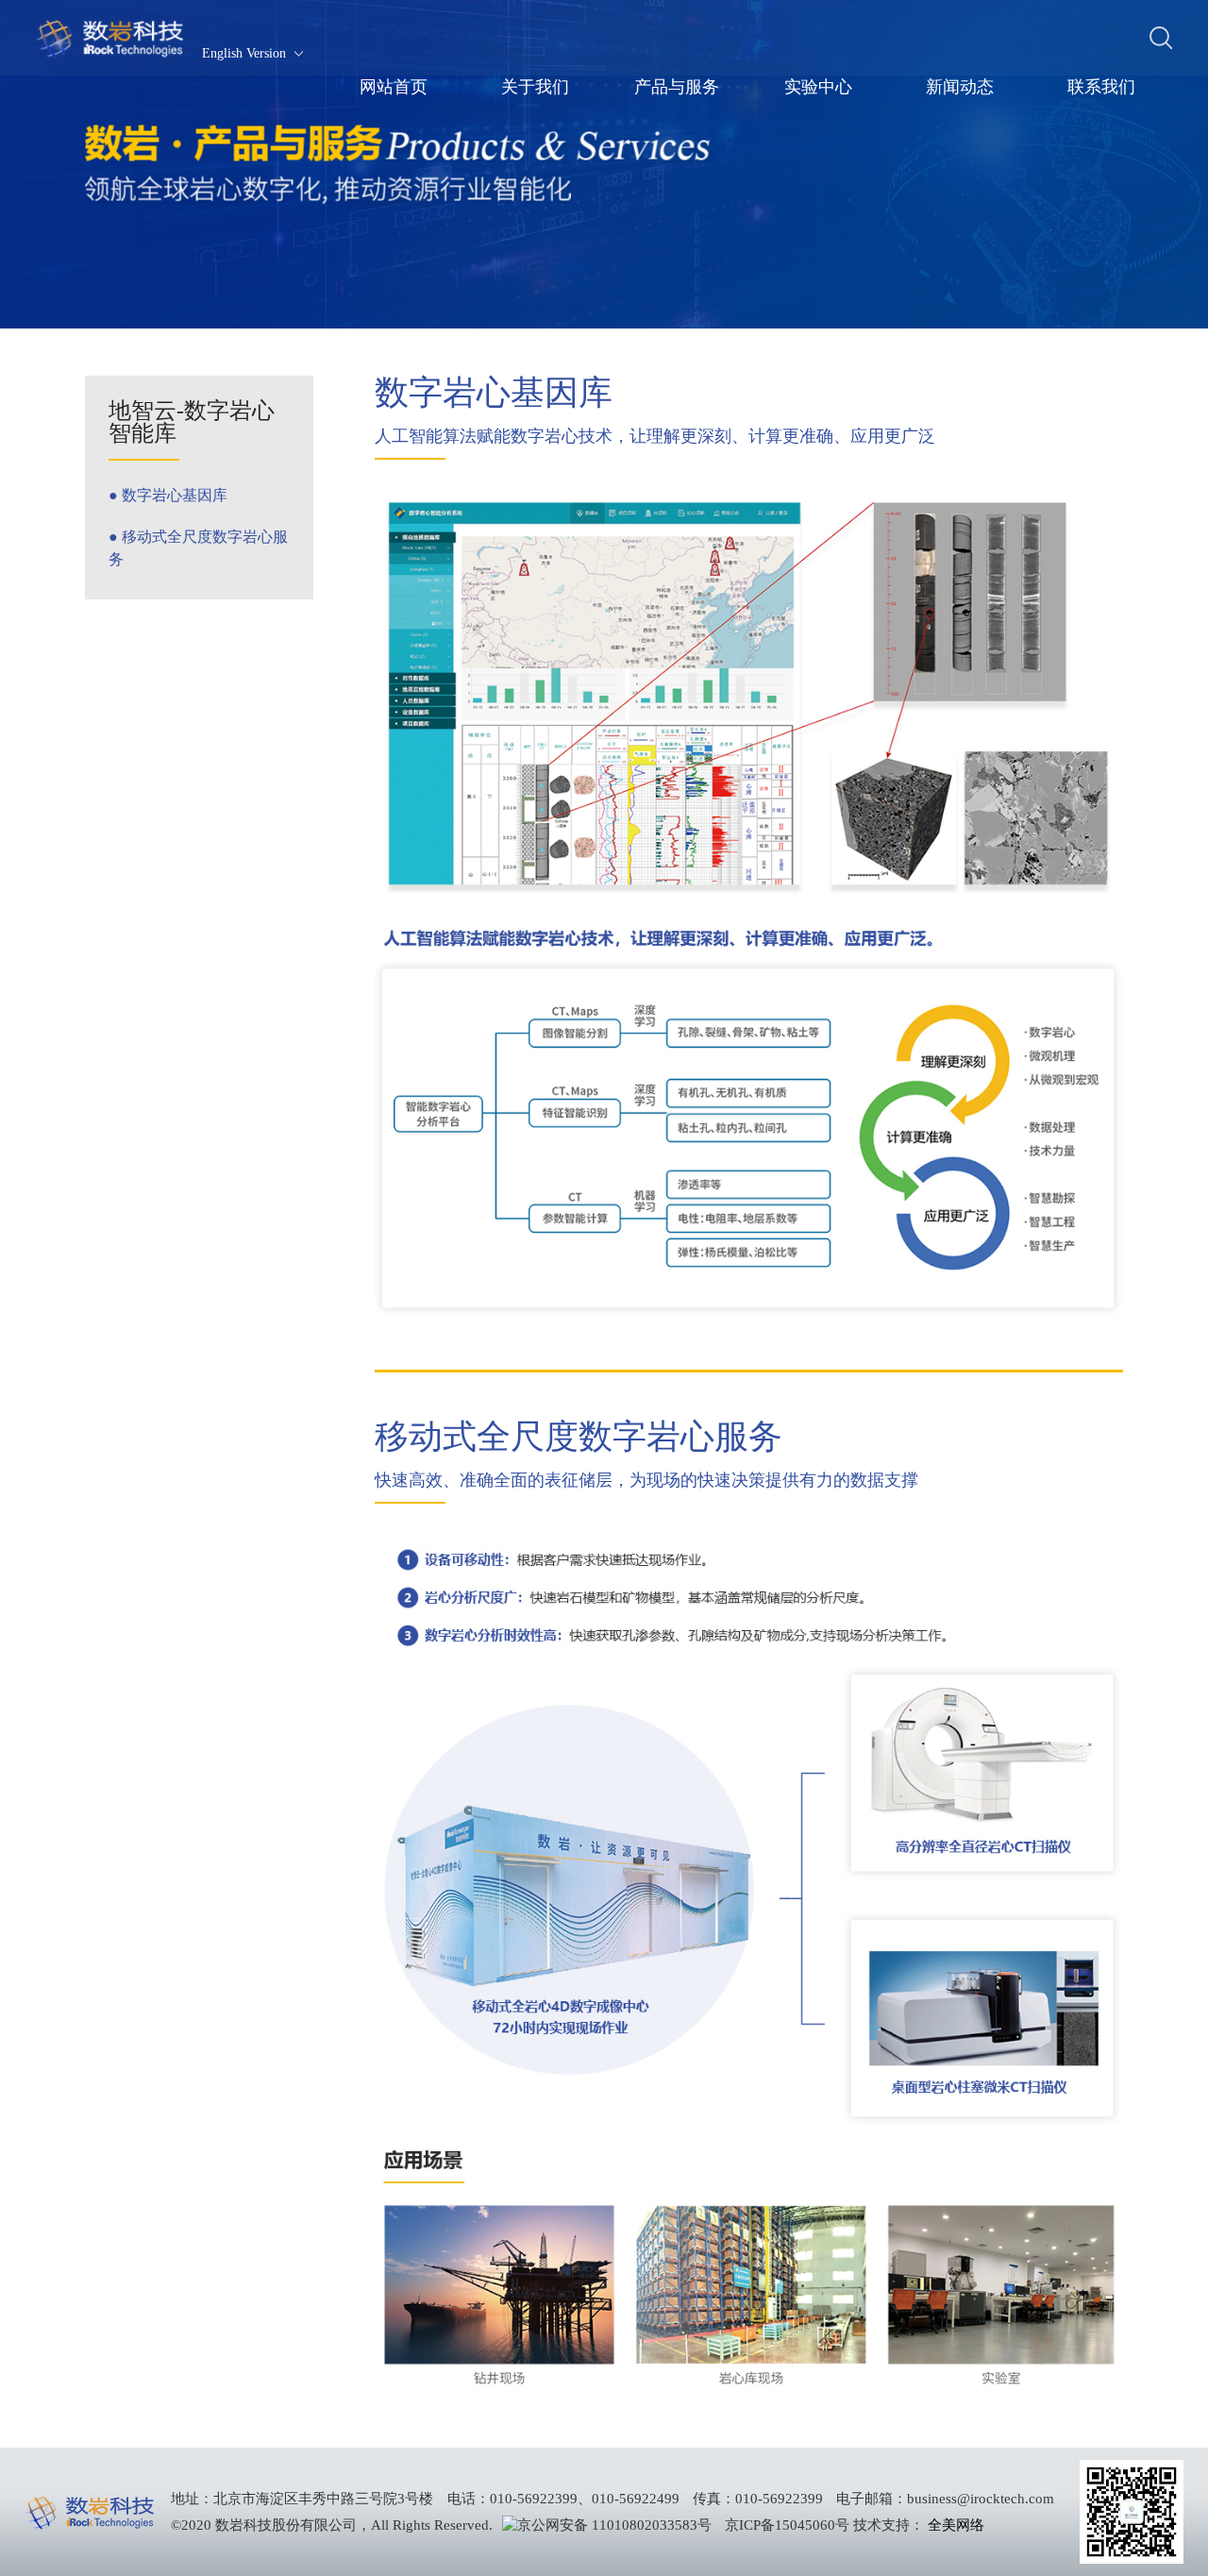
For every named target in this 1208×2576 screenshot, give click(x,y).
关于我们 (535, 87)
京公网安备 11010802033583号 (614, 2525)
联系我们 (1101, 87)
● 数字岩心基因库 (168, 495)
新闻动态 (960, 87)
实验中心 (818, 87)
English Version (244, 54)
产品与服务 (677, 87)
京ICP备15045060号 (787, 2525)
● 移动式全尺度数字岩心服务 (198, 548)
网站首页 (394, 87)
